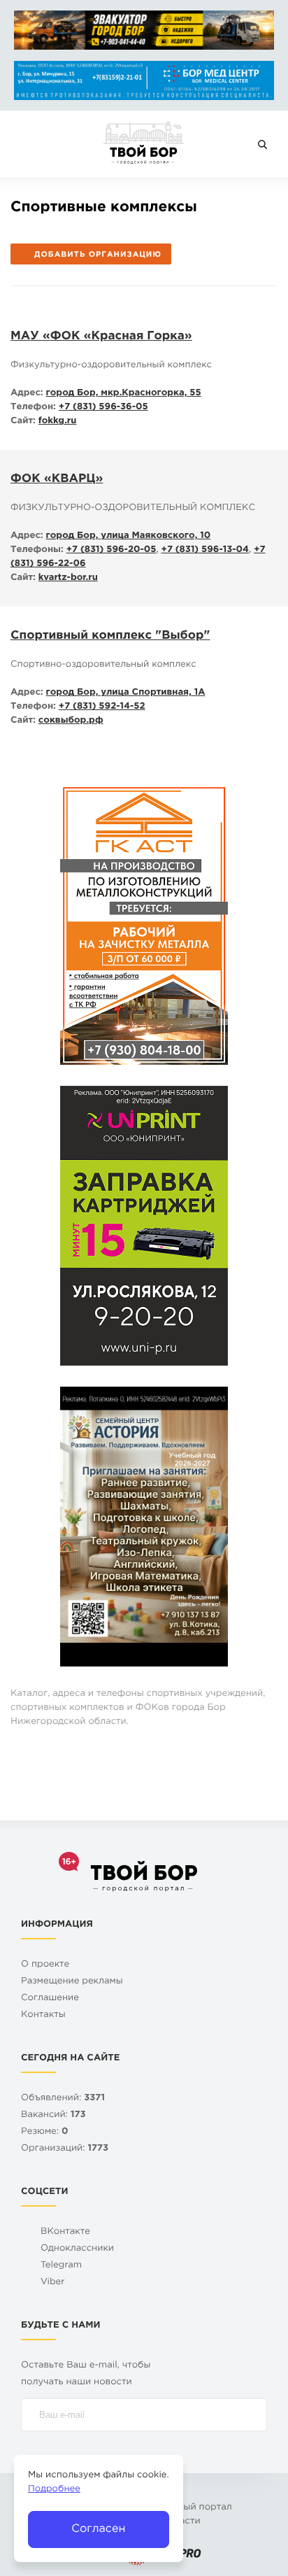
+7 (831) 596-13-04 (206, 550)
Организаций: (65, 2149)
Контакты (43, 2015)
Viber (53, 2283)
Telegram (61, 2266)
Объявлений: (63, 2099)
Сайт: (23, 422)
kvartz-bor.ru (68, 578)
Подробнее (54, 2490)
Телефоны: (37, 550)
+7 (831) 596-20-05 (111, 550)
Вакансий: (53, 2115)
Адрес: (27, 394)
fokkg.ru (58, 422)
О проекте (45, 1965)
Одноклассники (77, 2249)
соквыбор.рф (71, 721)
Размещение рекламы (72, 1982)
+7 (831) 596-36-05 (103, 408)
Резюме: (45, 2132)
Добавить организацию (98, 255)
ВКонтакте (65, 2232)
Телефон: (33, 408)
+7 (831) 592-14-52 (102, 707)
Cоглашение (50, 1998)
